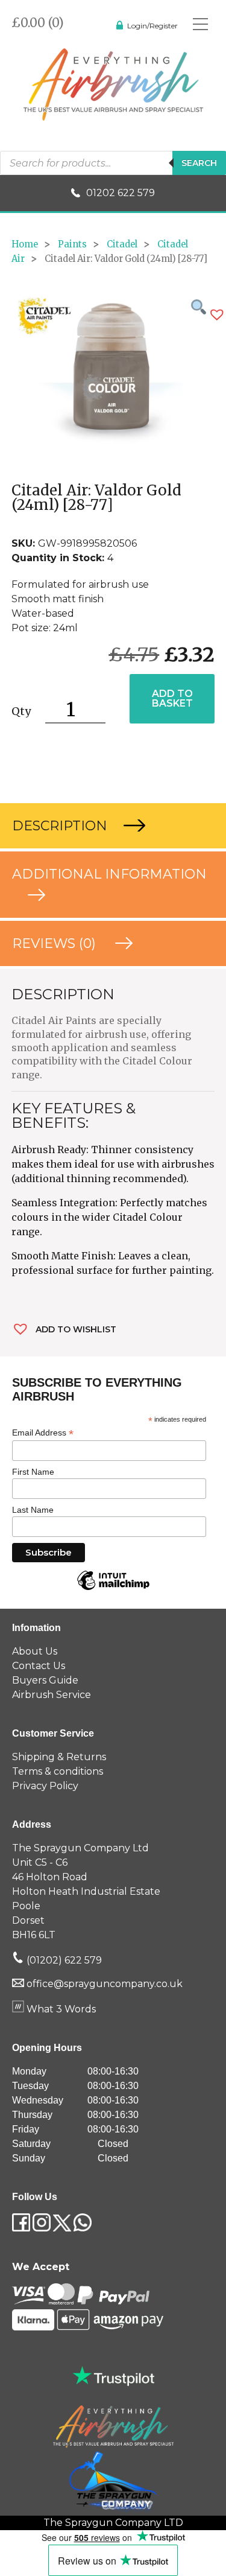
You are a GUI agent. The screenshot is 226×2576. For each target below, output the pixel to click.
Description (61, 826)
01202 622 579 (121, 193)
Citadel (122, 244)
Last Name (33, 1510)
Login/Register (152, 26)
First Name (33, 1472)
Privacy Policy (45, 1786)
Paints (72, 244)
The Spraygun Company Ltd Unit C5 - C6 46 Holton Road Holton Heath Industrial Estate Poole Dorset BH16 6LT (86, 1891)
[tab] (113, 826)
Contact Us (39, 1666)
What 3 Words (60, 2009)
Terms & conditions (58, 1771)
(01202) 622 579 (63, 1960)
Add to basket (172, 698)
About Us (35, 1651)
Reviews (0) (56, 943)
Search (199, 163)
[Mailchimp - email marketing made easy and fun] (113, 1589)
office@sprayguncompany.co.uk (105, 1984)
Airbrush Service (52, 1695)
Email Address (43, 1433)
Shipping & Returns (59, 1757)
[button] (217, 315)
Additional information (109, 874)
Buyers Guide (45, 1680)
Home (25, 244)
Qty (21, 711)
